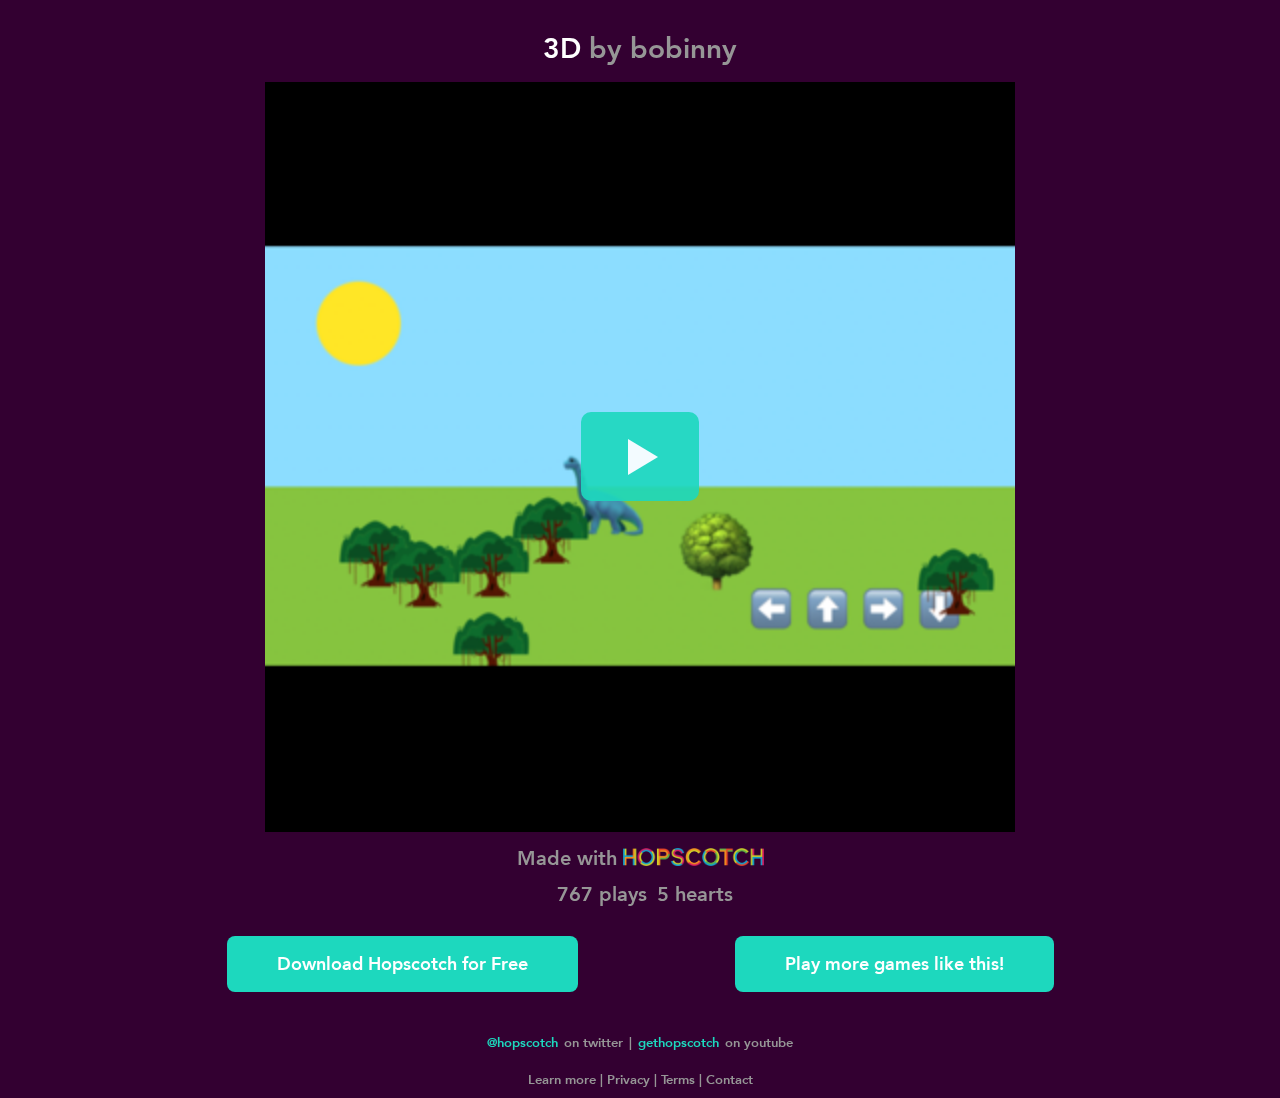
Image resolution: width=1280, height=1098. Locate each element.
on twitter (555, 1042)
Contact (727, 1079)
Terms (676, 1079)
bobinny (683, 48)
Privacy (626, 1079)
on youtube (715, 1042)
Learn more (562, 1079)
